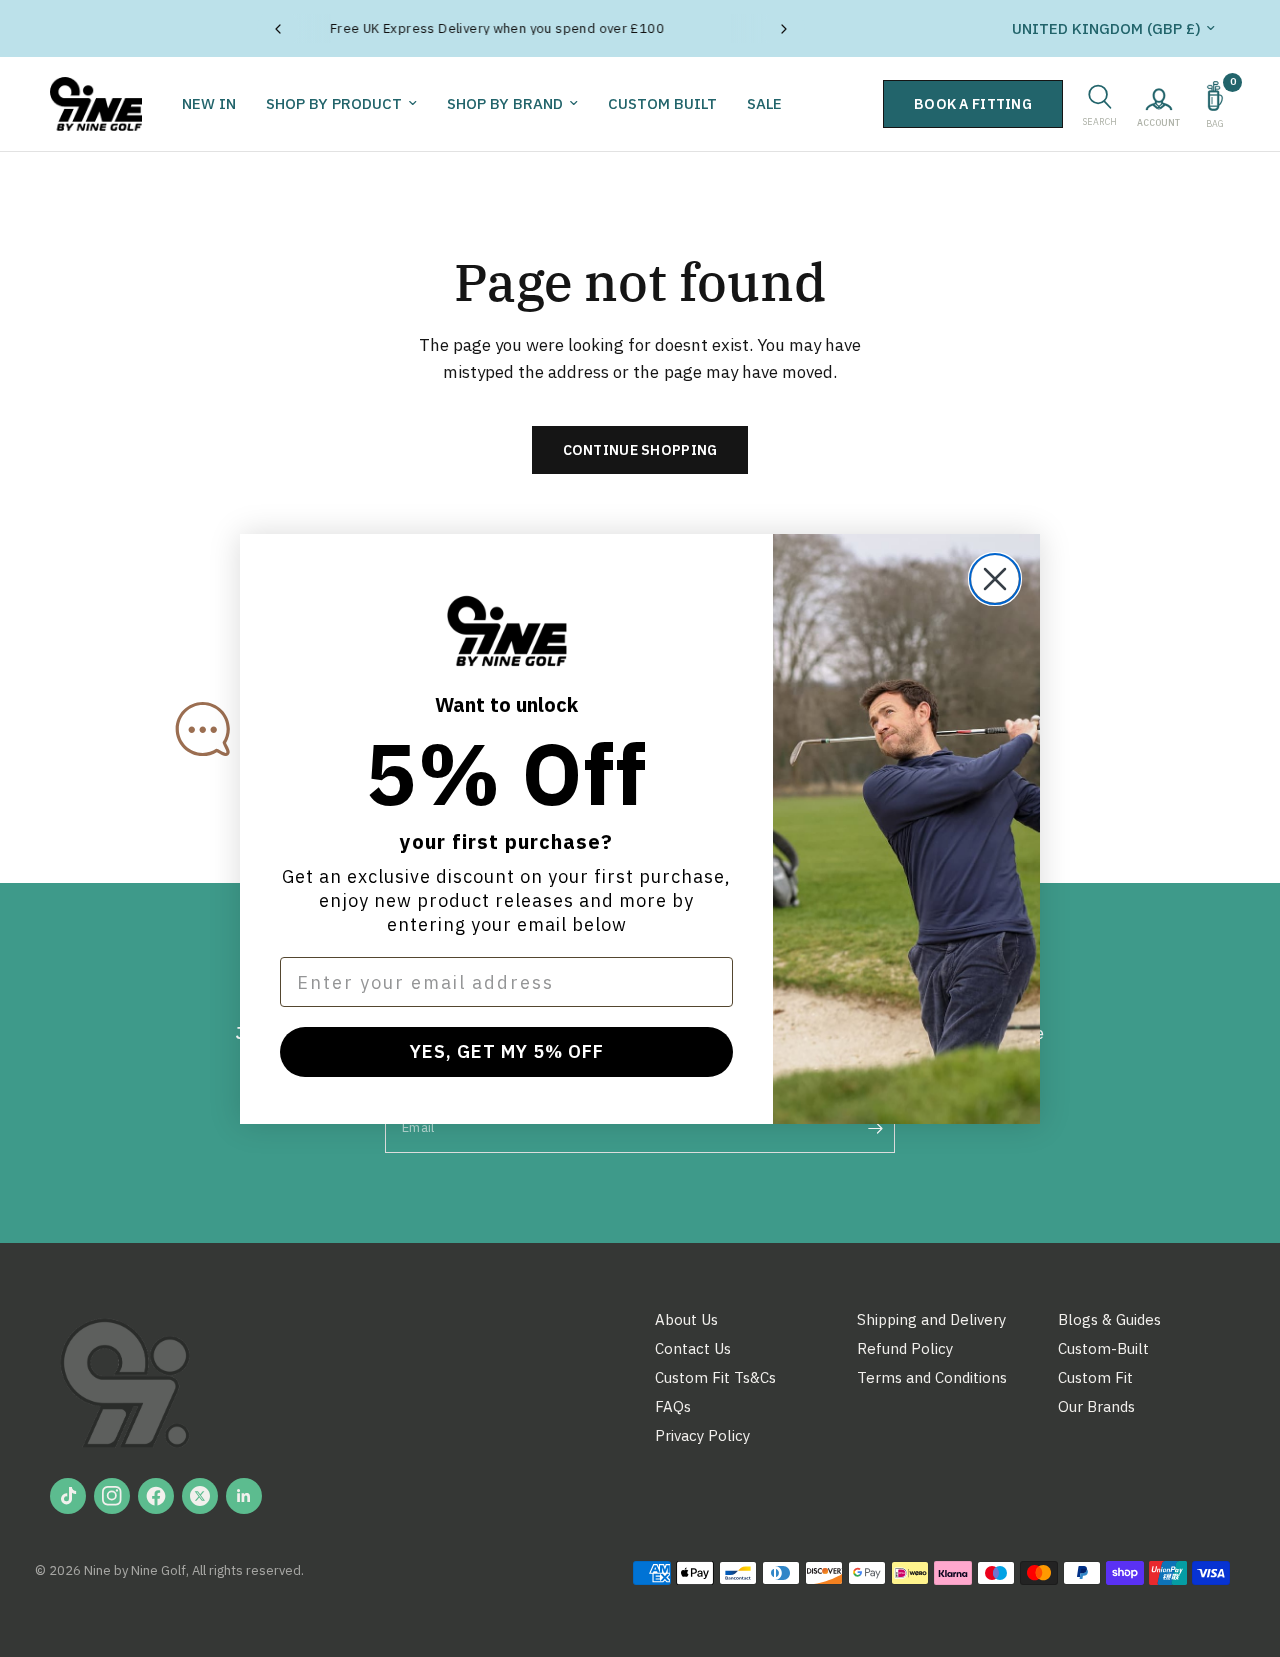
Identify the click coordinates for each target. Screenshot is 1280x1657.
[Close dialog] (995, 579)
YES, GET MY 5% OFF (507, 1051)
